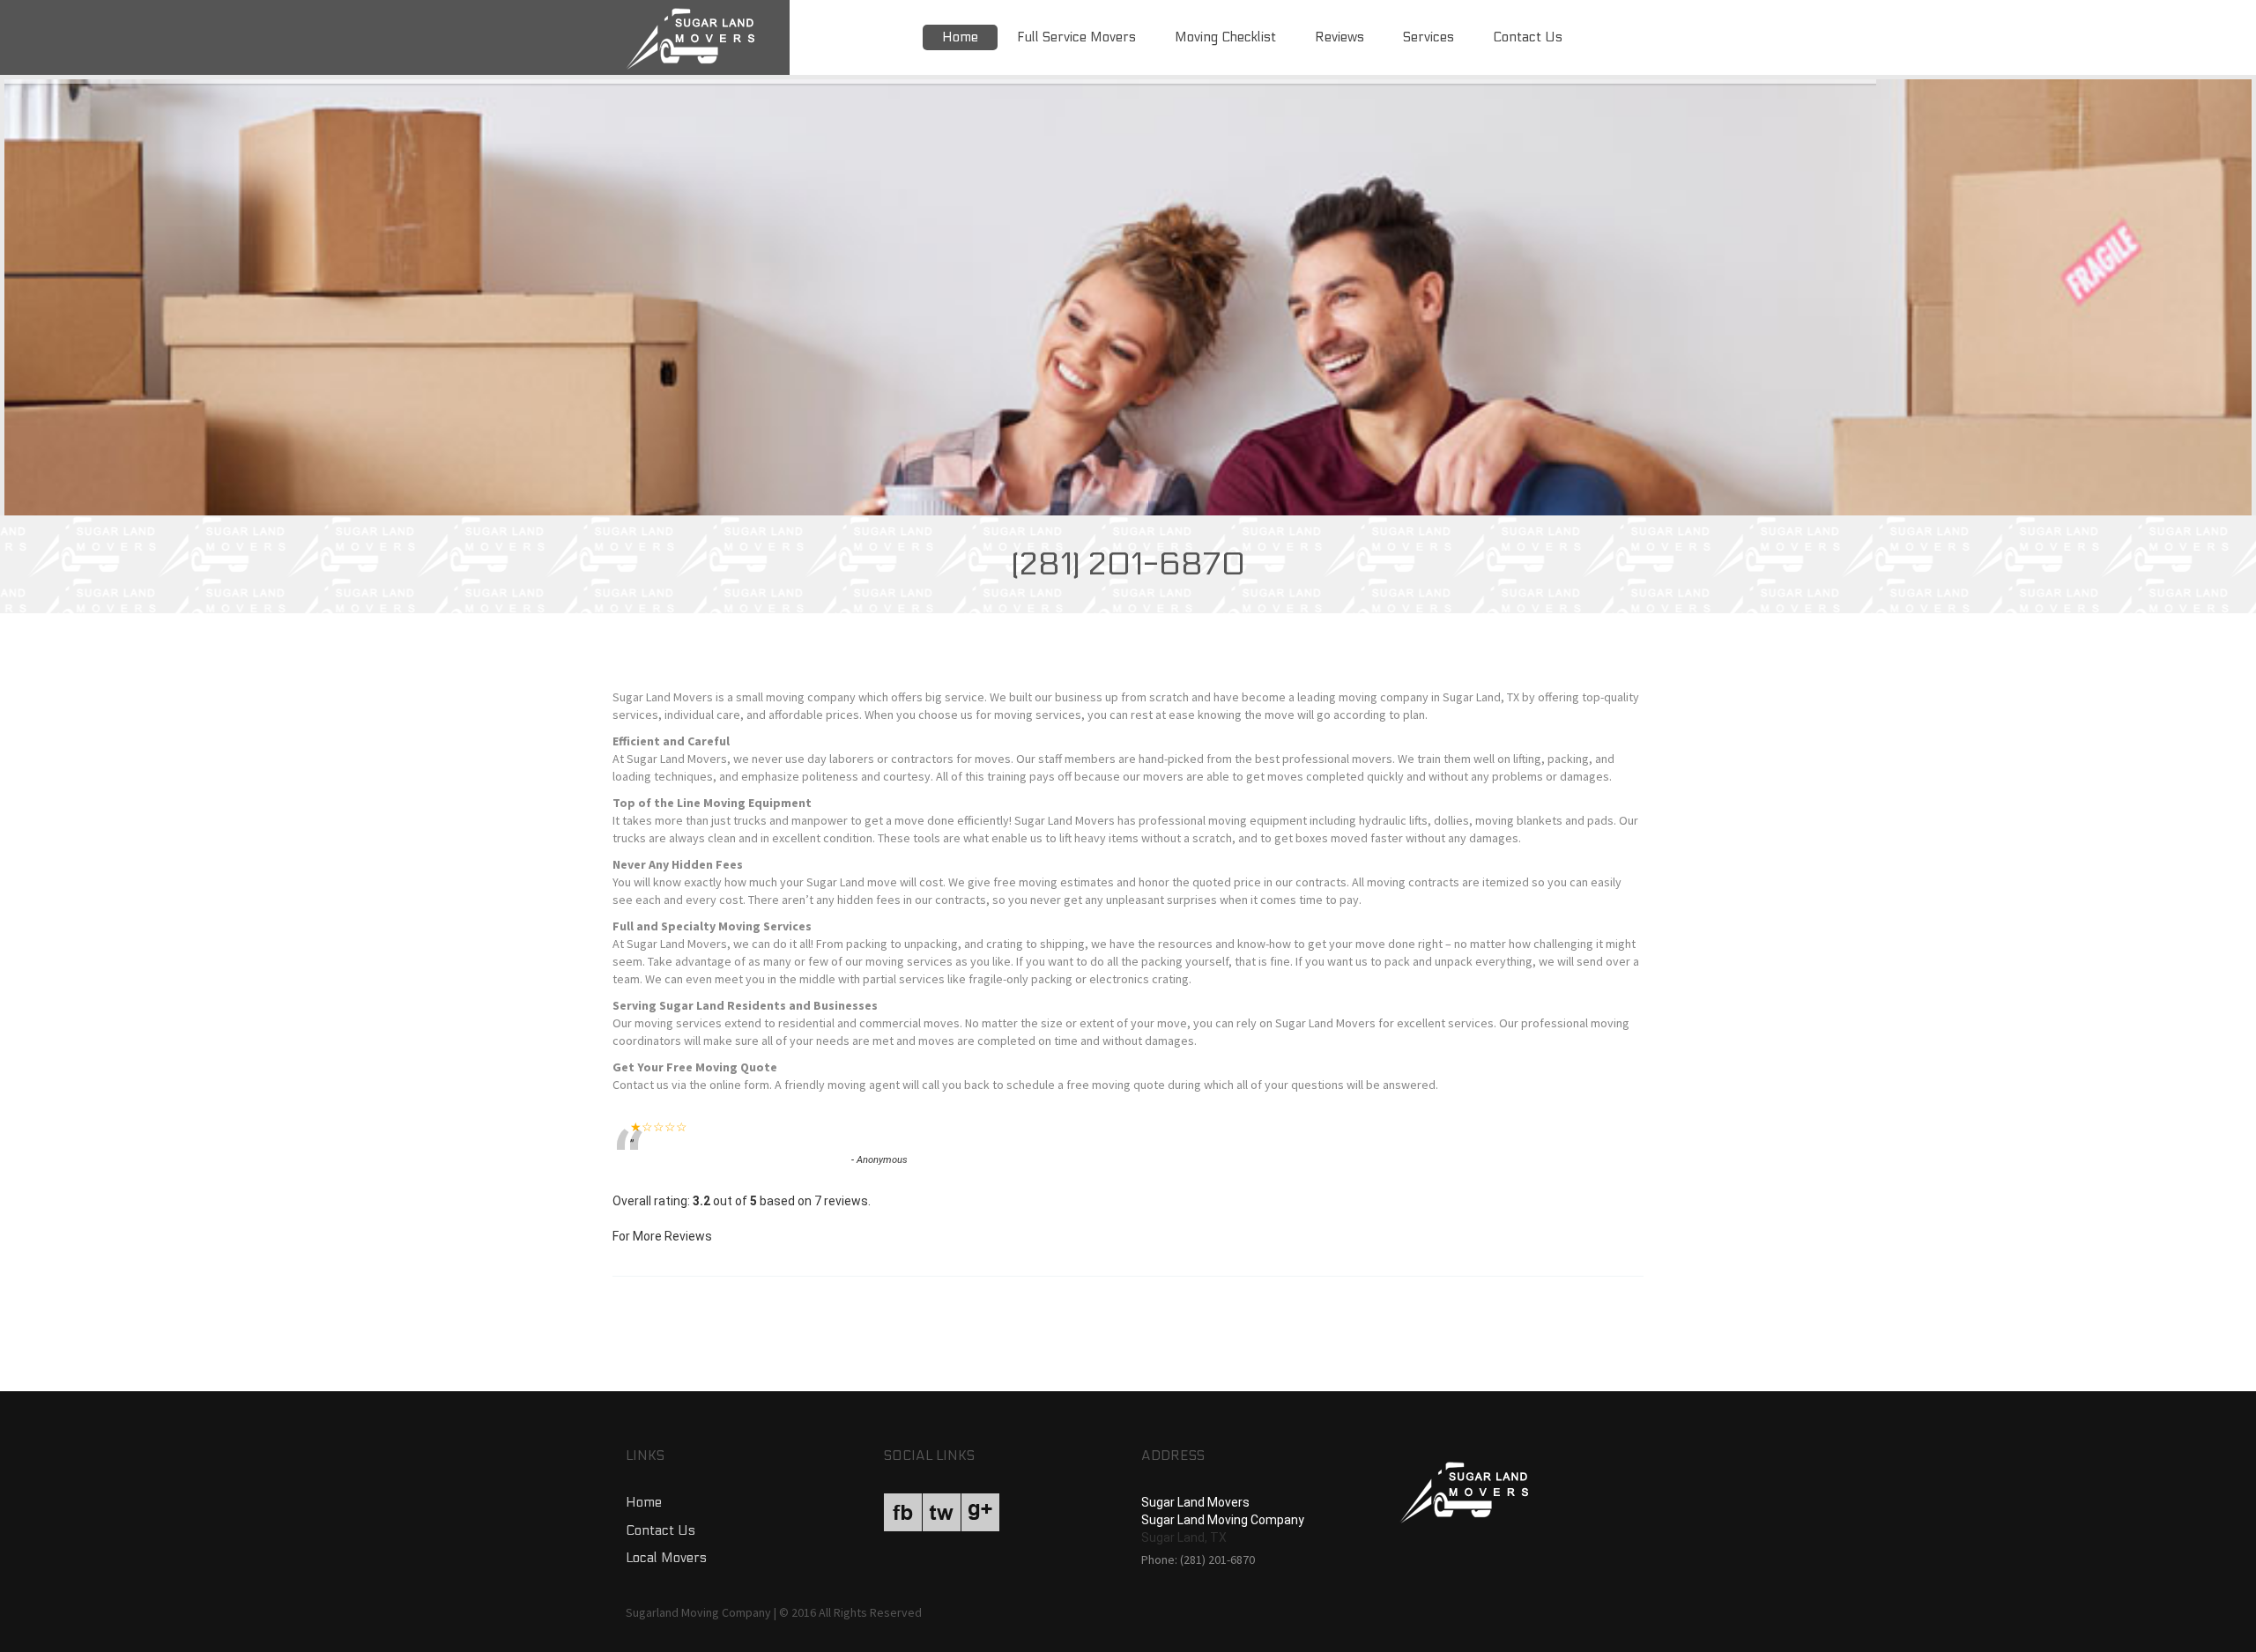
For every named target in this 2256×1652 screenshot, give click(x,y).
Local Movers (666, 1558)
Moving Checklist (1225, 37)
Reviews (1339, 37)
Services (1429, 37)
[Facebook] (903, 1512)
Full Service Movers (1076, 37)
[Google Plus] (980, 1512)
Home (960, 37)
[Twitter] (942, 1512)
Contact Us (1528, 37)
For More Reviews (662, 1236)
